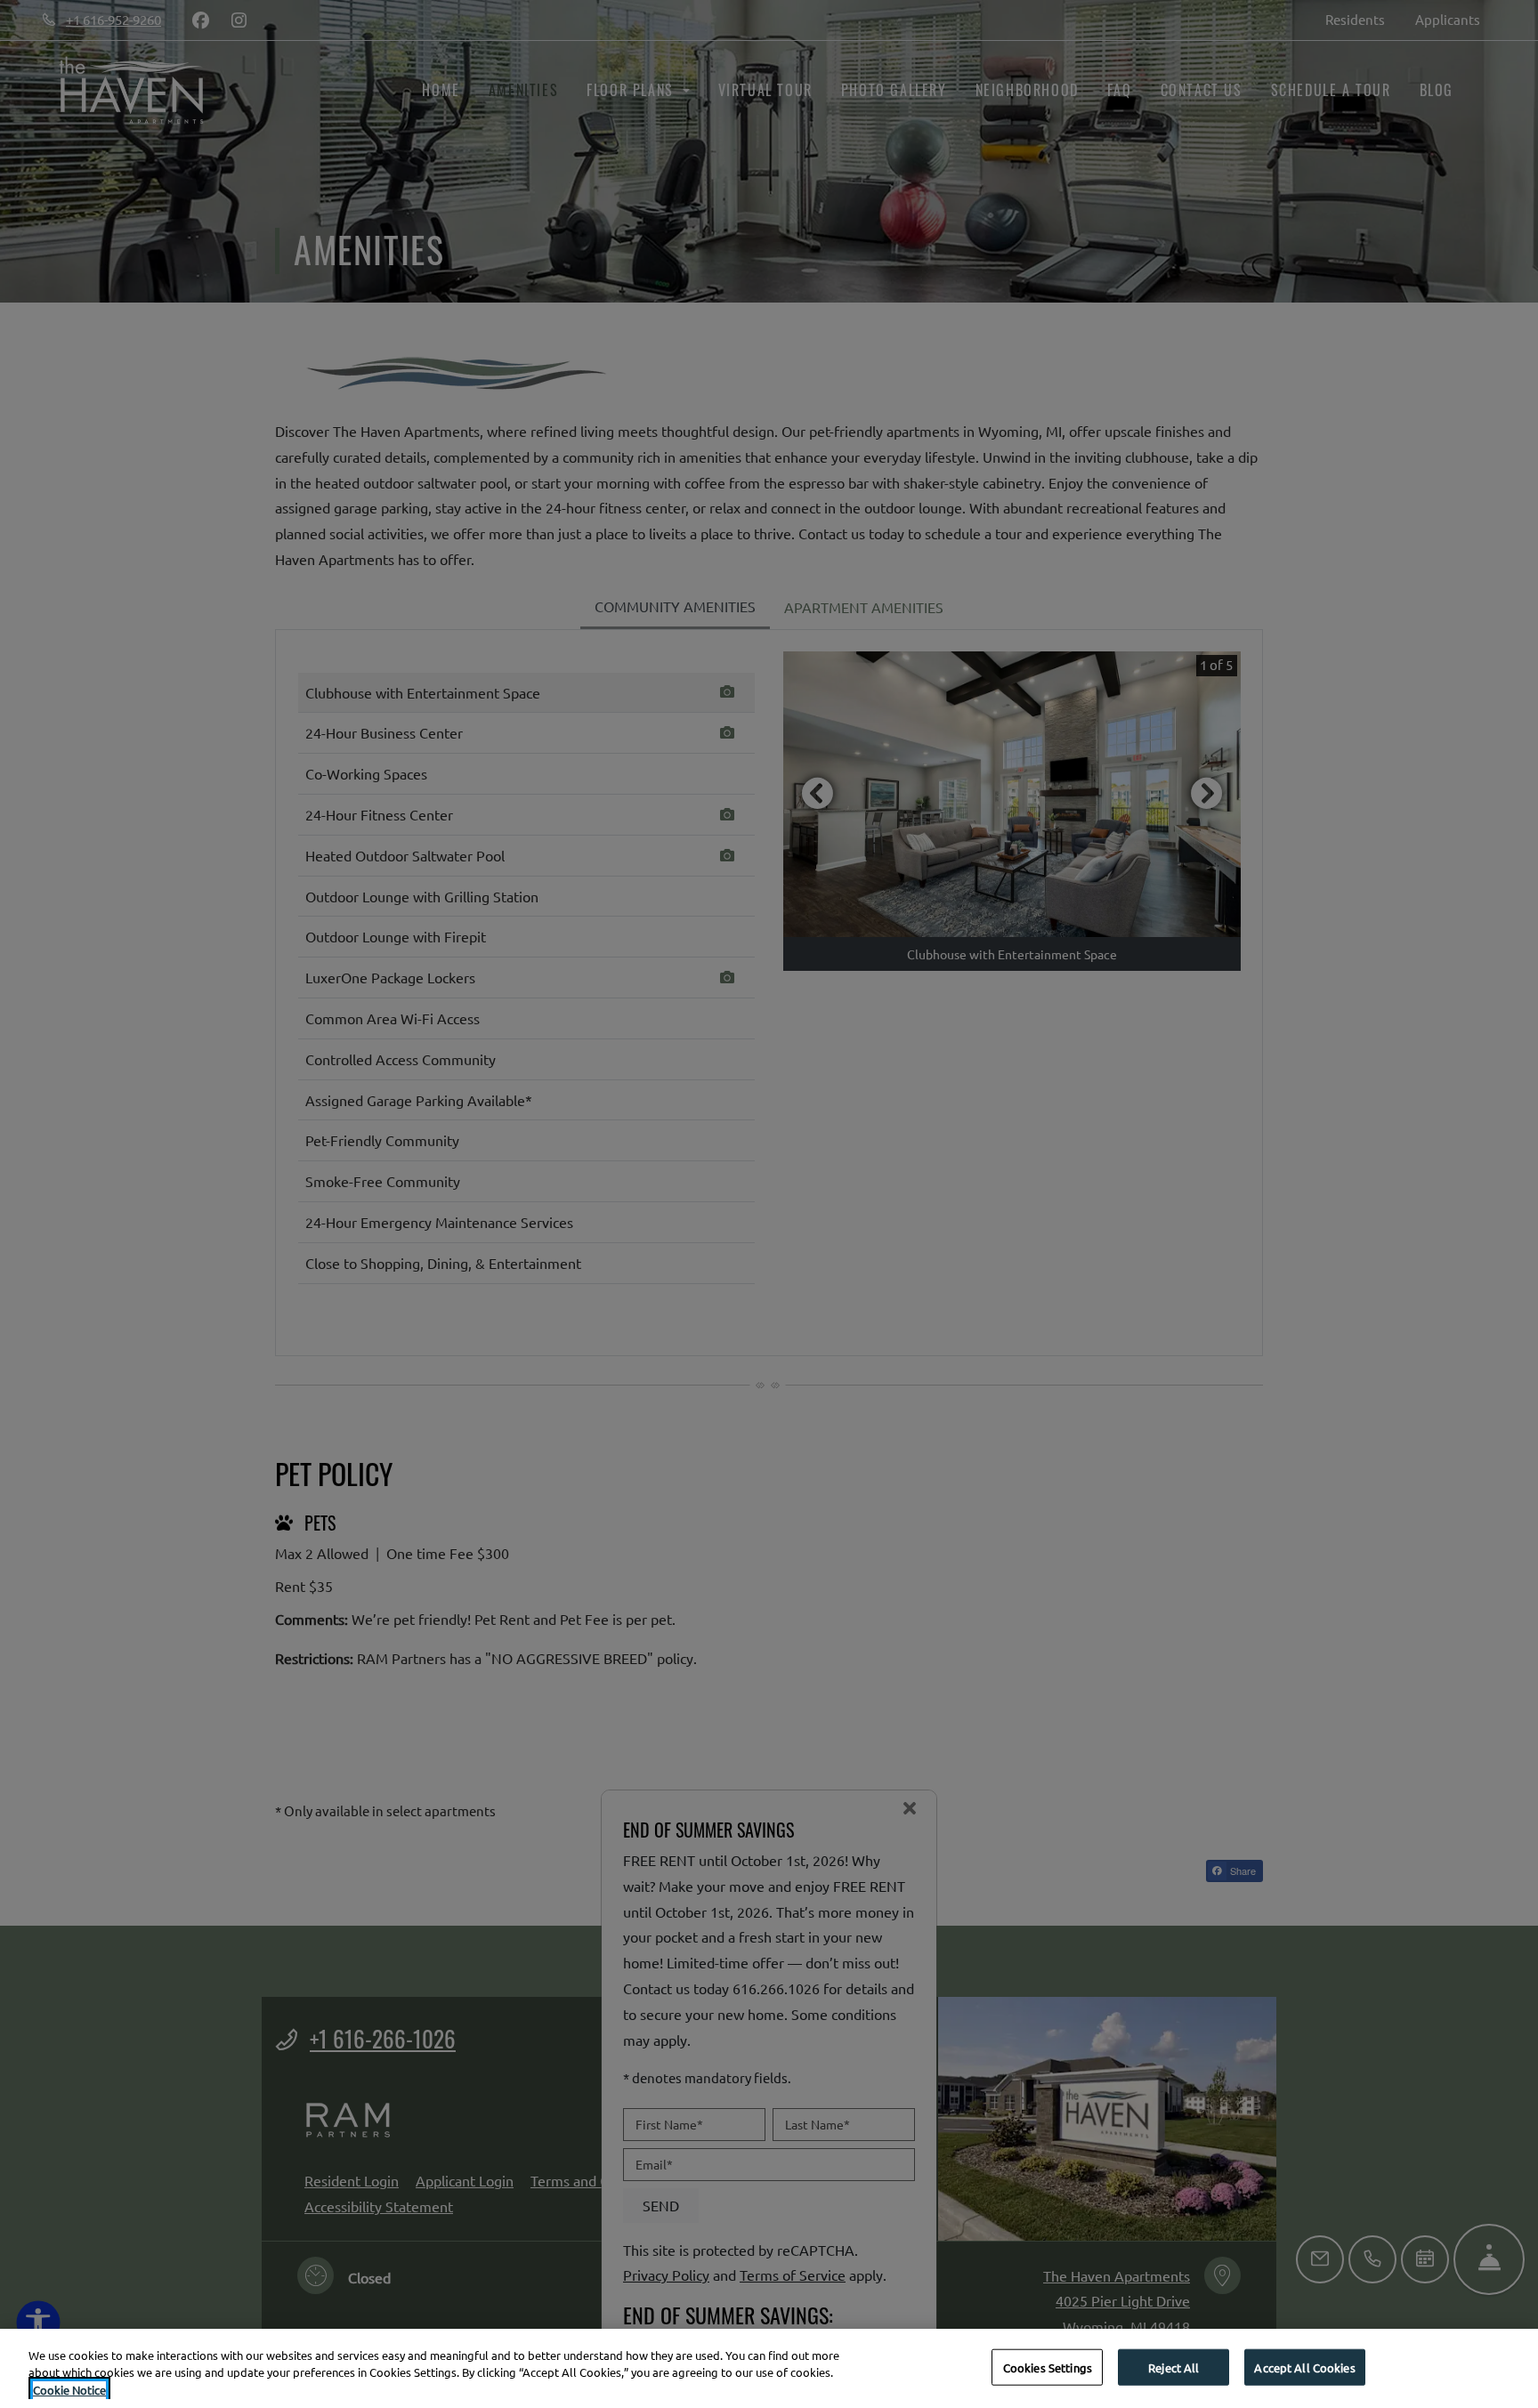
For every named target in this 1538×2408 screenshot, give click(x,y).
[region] (769, 2368)
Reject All (1174, 2367)
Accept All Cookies (1304, 2367)
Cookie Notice (69, 2390)
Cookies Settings (1048, 2367)
